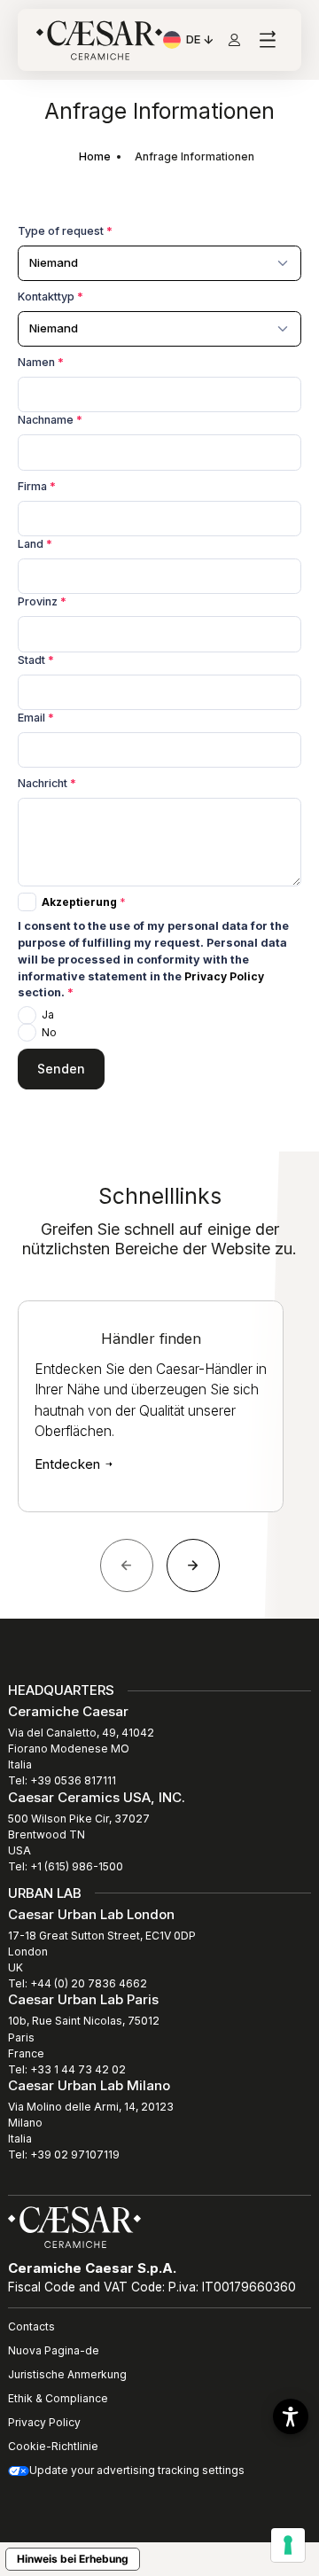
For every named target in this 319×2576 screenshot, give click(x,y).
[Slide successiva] (193, 1565)
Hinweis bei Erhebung (73, 2559)
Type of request (65, 231)
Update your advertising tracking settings (137, 2470)
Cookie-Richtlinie (53, 2446)
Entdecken (69, 1464)
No (49, 1032)
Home (95, 156)
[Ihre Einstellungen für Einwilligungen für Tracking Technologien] (288, 2545)
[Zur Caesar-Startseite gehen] (99, 40)
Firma (37, 486)
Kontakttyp (51, 297)
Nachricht (47, 783)
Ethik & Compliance (58, 2398)
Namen (41, 362)
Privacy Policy (224, 976)
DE (201, 42)
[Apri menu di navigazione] (267, 40)
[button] (291, 2416)
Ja (48, 1015)
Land (35, 544)
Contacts (31, 2326)
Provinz (42, 601)
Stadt (36, 660)
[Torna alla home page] (74, 2226)
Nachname (50, 420)
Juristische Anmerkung (67, 2374)
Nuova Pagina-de (54, 2350)
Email (36, 718)
